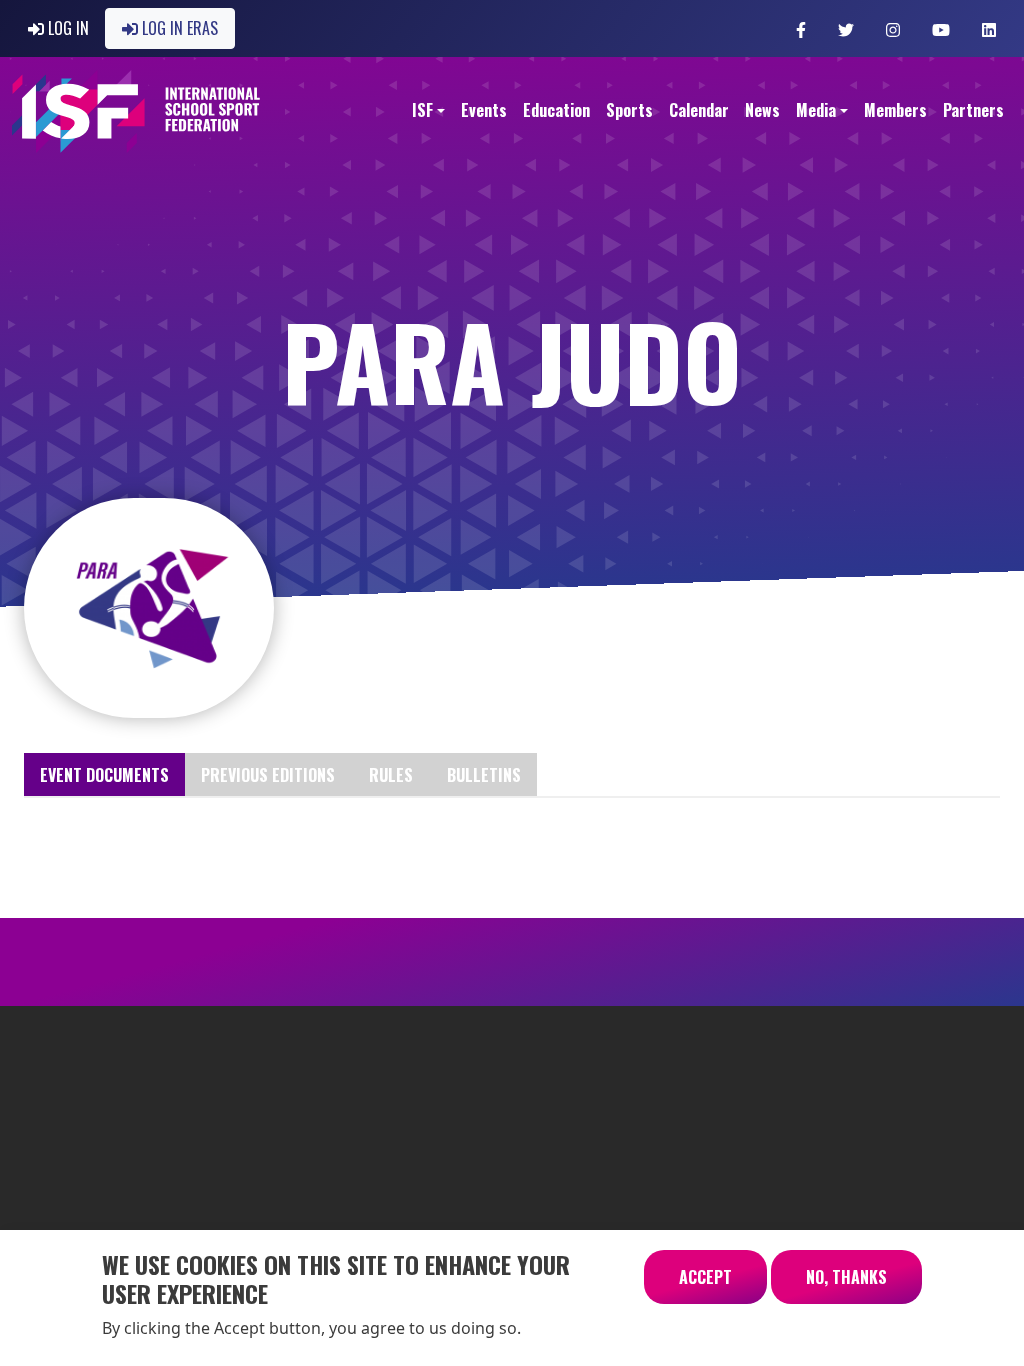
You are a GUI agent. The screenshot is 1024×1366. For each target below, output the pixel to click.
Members (895, 110)
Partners (973, 110)
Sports (629, 110)
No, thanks (846, 1277)
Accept (705, 1277)
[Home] (137, 111)
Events (484, 110)
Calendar (699, 110)
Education (556, 110)
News (762, 110)
